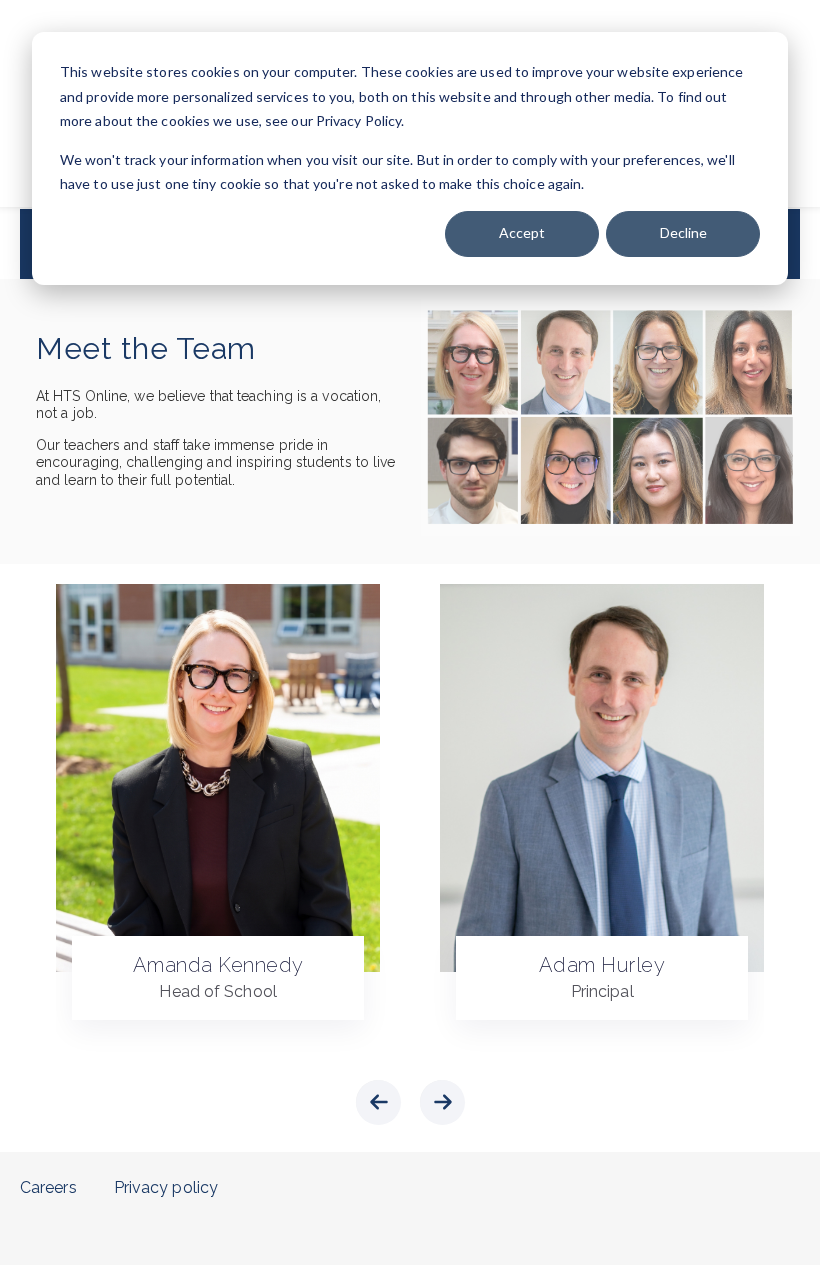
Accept (522, 232)
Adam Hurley (602, 965)
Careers (48, 1187)
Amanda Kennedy (218, 965)
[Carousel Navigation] (410, 1106)
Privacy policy (166, 1187)
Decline (683, 232)
